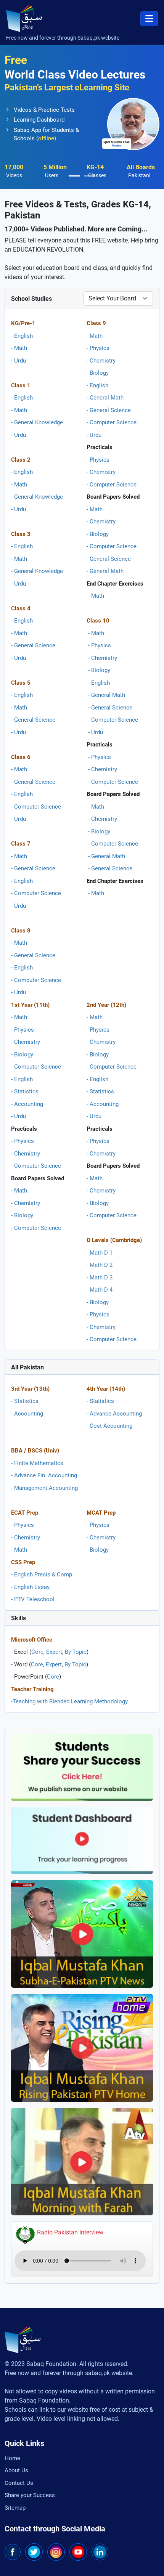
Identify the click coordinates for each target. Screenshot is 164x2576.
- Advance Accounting (114, 1414)
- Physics (98, 348)
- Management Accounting (44, 1488)
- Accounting (27, 1104)
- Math (19, 348)
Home (12, 2458)
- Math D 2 (100, 1265)
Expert (54, 1652)
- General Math (105, 398)
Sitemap (15, 2508)
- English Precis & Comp (42, 1574)
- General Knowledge (37, 422)
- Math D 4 (100, 1290)
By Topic (76, 1652)
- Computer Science (36, 807)
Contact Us (19, 2483)
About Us (16, 2470)
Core (37, 1652)
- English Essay (30, 1587)
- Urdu (18, 361)
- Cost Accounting (109, 1426)
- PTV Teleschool (33, 1599)
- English (22, 336)
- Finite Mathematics (37, 1463)
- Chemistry (101, 361)
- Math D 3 (100, 1278)
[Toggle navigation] (149, 19)
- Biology (98, 373)
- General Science (33, 645)
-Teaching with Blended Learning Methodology (69, 1701)
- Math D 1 (100, 1253)
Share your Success (30, 2495)
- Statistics (25, 1091)
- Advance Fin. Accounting (44, 1475)
